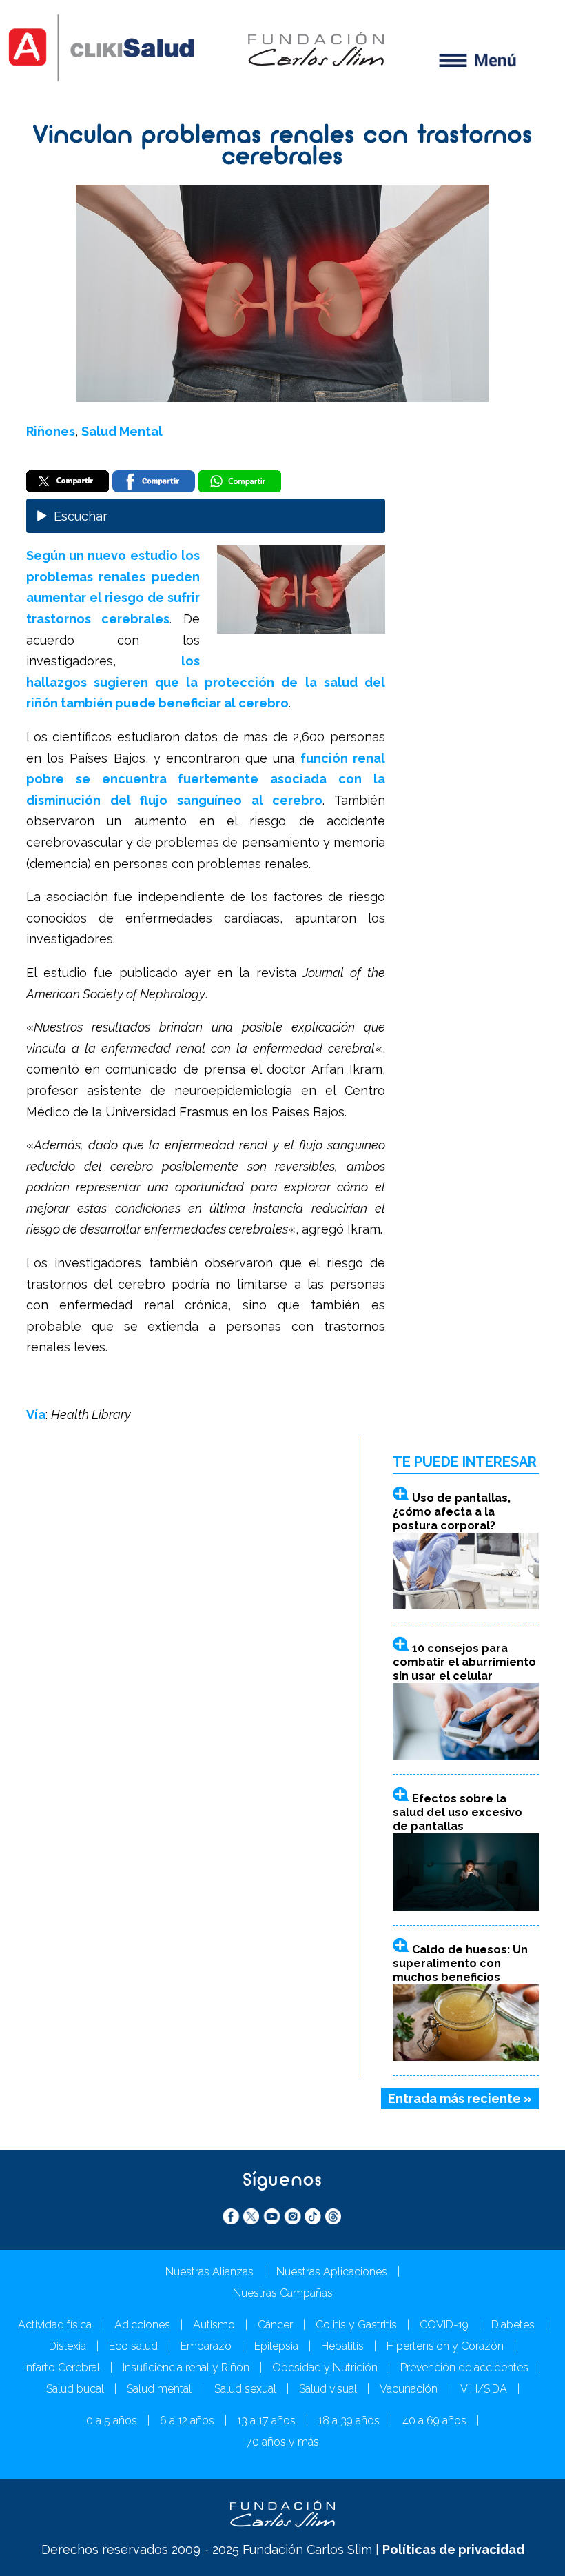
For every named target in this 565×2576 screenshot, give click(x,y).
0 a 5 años (112, 2421)
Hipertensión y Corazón (445, 2346)
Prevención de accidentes (464, 2367)
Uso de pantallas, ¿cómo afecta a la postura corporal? (452, 1512)
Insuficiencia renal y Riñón (186, 2367)
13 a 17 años (266, 2421)
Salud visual (328, 2389)
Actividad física (55, 2325)
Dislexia (68, 2346)
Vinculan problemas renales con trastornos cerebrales (283, 147)
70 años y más (282, 2442)
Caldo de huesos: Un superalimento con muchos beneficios (460, 1963)
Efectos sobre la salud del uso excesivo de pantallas (458, 1812)
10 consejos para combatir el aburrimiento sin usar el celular (464, 1662)
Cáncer (275, 2325)
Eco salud (133, 2346)
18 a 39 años (349, 2421)
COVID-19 (444, 2325)
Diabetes (513, 2325)
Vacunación (409, 2389)
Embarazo (206, 2346)
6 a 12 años (187, 2421)
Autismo (214, 2325)
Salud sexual (245, 2389)
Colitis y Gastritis (356, 2325)
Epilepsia (276, 2346)
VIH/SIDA (484, 2389)
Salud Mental (122, 431)
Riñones (51, 431)
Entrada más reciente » (460, 2099)
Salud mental (159, 2389)
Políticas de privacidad (453, 2549)
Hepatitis (342, 2346)
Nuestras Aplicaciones (332, 2272)
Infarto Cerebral (62, 2367)
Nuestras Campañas (283, 2293)
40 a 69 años (434, 2421)
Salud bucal (75, 2389)
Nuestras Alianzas (209, 2272)
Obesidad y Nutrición (325, 2367)
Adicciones (142, 2325)
